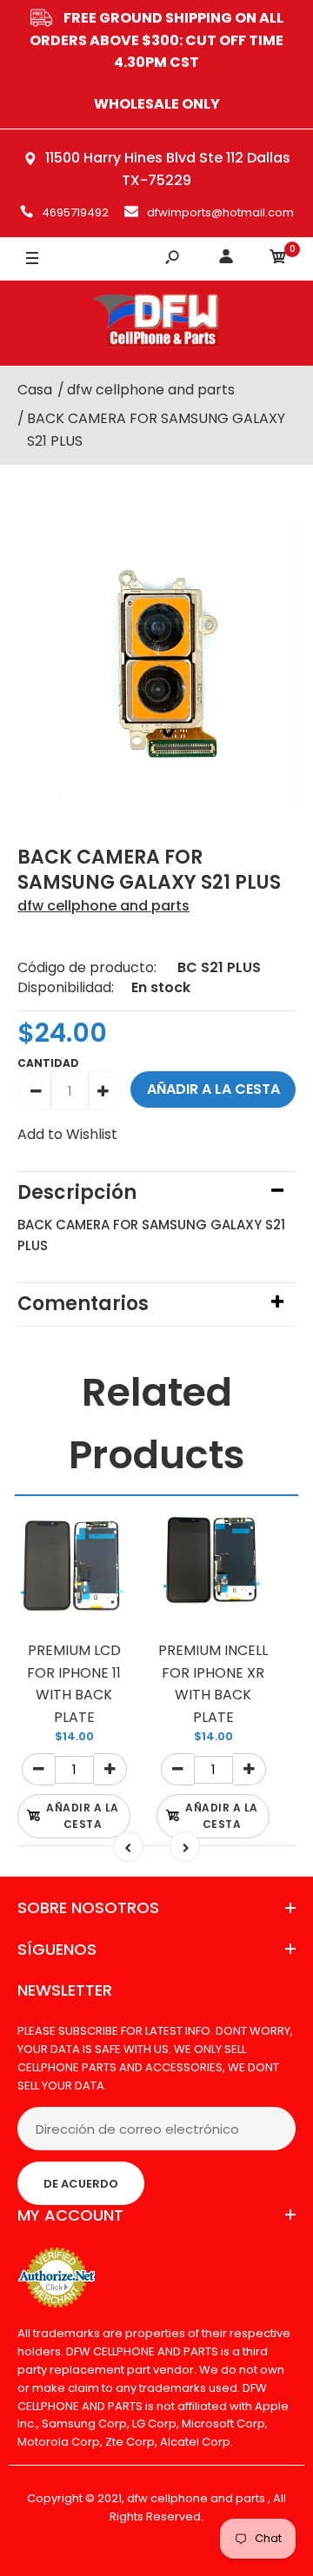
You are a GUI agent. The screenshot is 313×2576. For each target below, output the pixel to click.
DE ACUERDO (81, 2184)
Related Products (157, 1424)
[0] (278, 259)
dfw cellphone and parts (103, 906)
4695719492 (75, 212)
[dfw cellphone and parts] (156, 323)
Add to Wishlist (67, 1134)
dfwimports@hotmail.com (220, 212)
